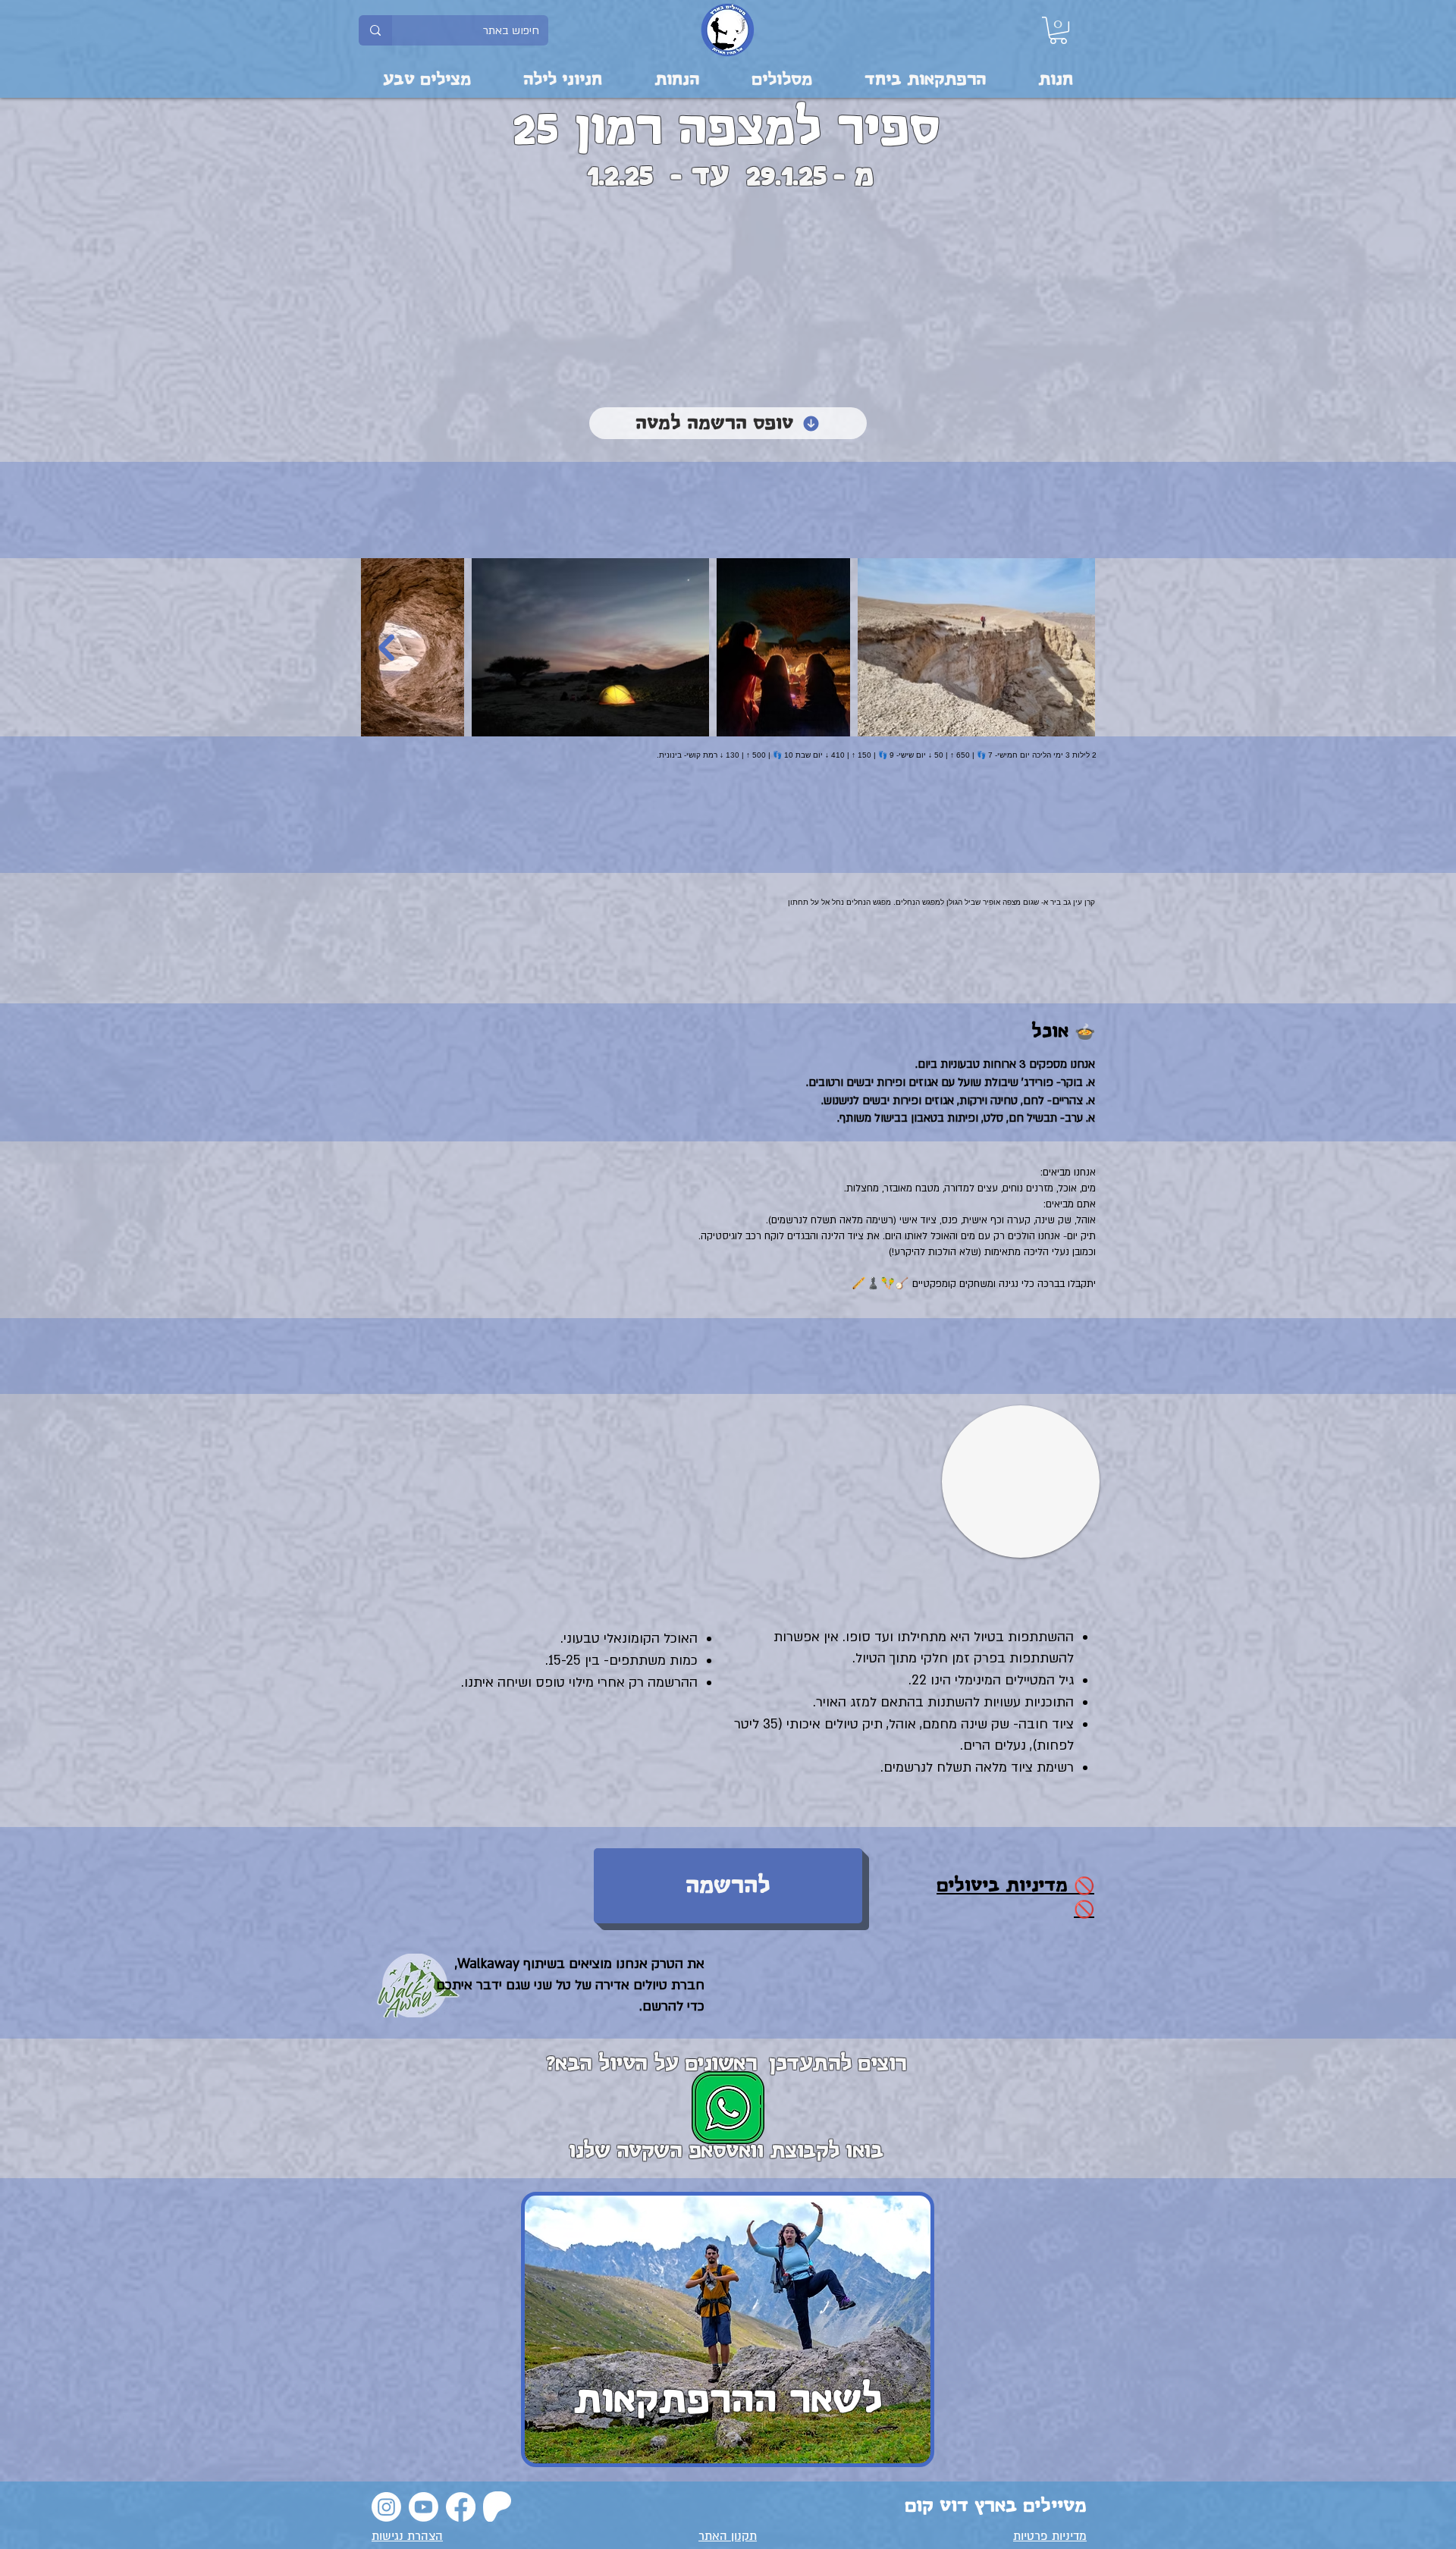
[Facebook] (461, 2507)
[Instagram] (386, 2507)
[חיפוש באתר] (375, 30)
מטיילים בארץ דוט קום (996, 2506)
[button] (1058, 30)
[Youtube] (424, 2507)
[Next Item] (386, 647)
